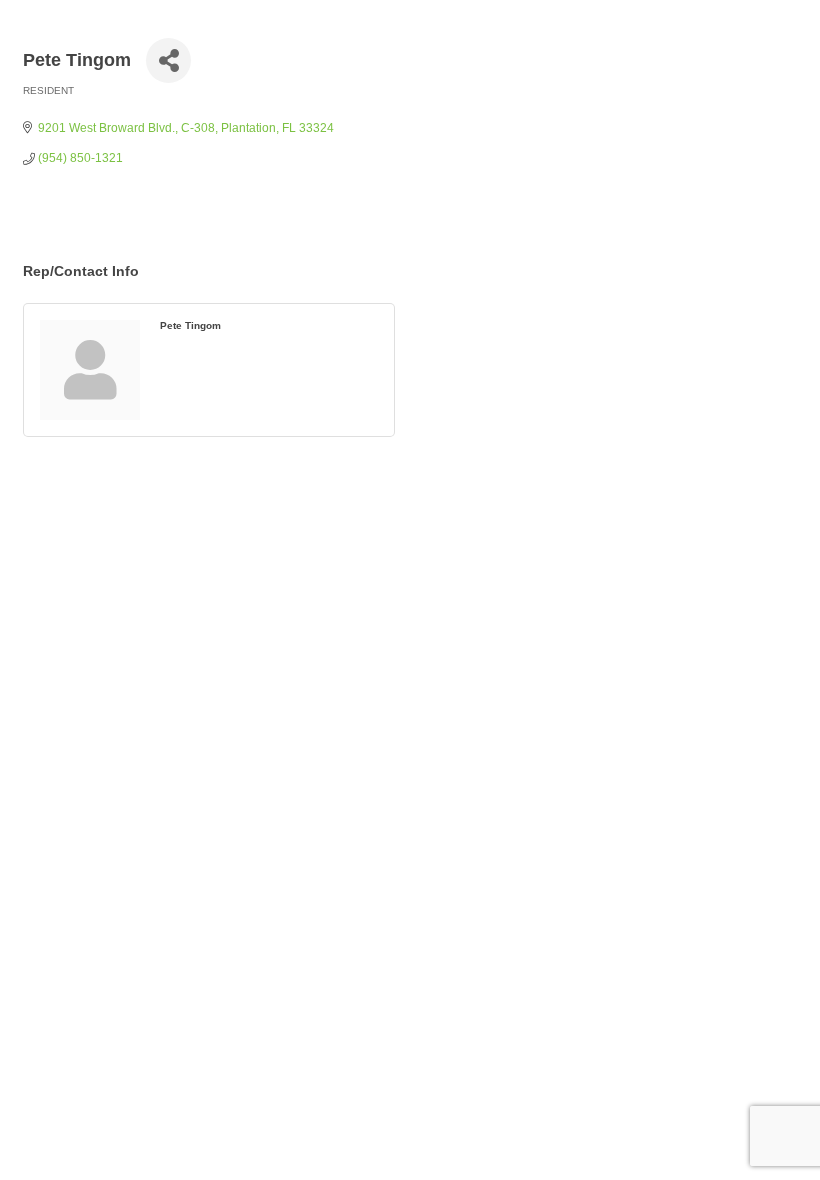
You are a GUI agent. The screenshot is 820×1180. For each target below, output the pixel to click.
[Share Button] (168, 60)
